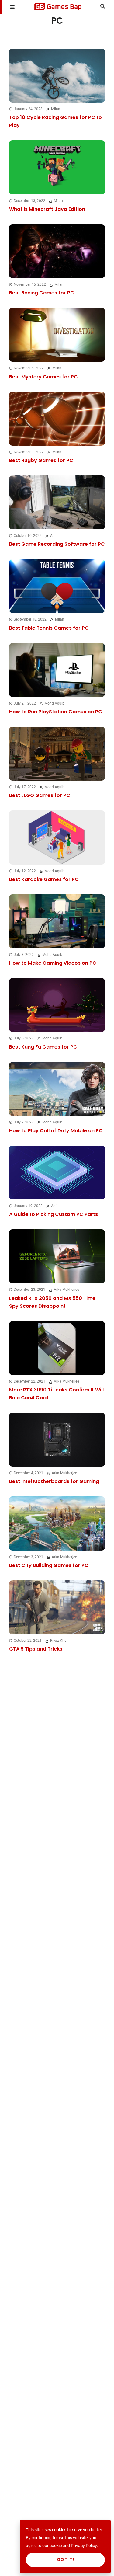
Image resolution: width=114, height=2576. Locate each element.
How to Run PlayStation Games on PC (56, 712)
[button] (12, 7)
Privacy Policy (84, 2546)
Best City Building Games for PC (49, 1565)
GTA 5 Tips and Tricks (36, 1649)
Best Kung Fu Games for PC (43, 1047)
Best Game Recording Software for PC (57, 544)
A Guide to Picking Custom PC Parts (54, 1214)
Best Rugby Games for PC (41, 460)
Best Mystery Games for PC (43, 377)
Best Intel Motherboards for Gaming (54, 1481)
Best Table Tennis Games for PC (49, 628)
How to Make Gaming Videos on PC (53, 963)
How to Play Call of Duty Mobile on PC (56, 1131)
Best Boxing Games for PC (42, 293)
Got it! (66, 2560)
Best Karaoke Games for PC (44, 879)
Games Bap (58, 7)
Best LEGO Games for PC (40, 795)
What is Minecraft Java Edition (47, 209)
